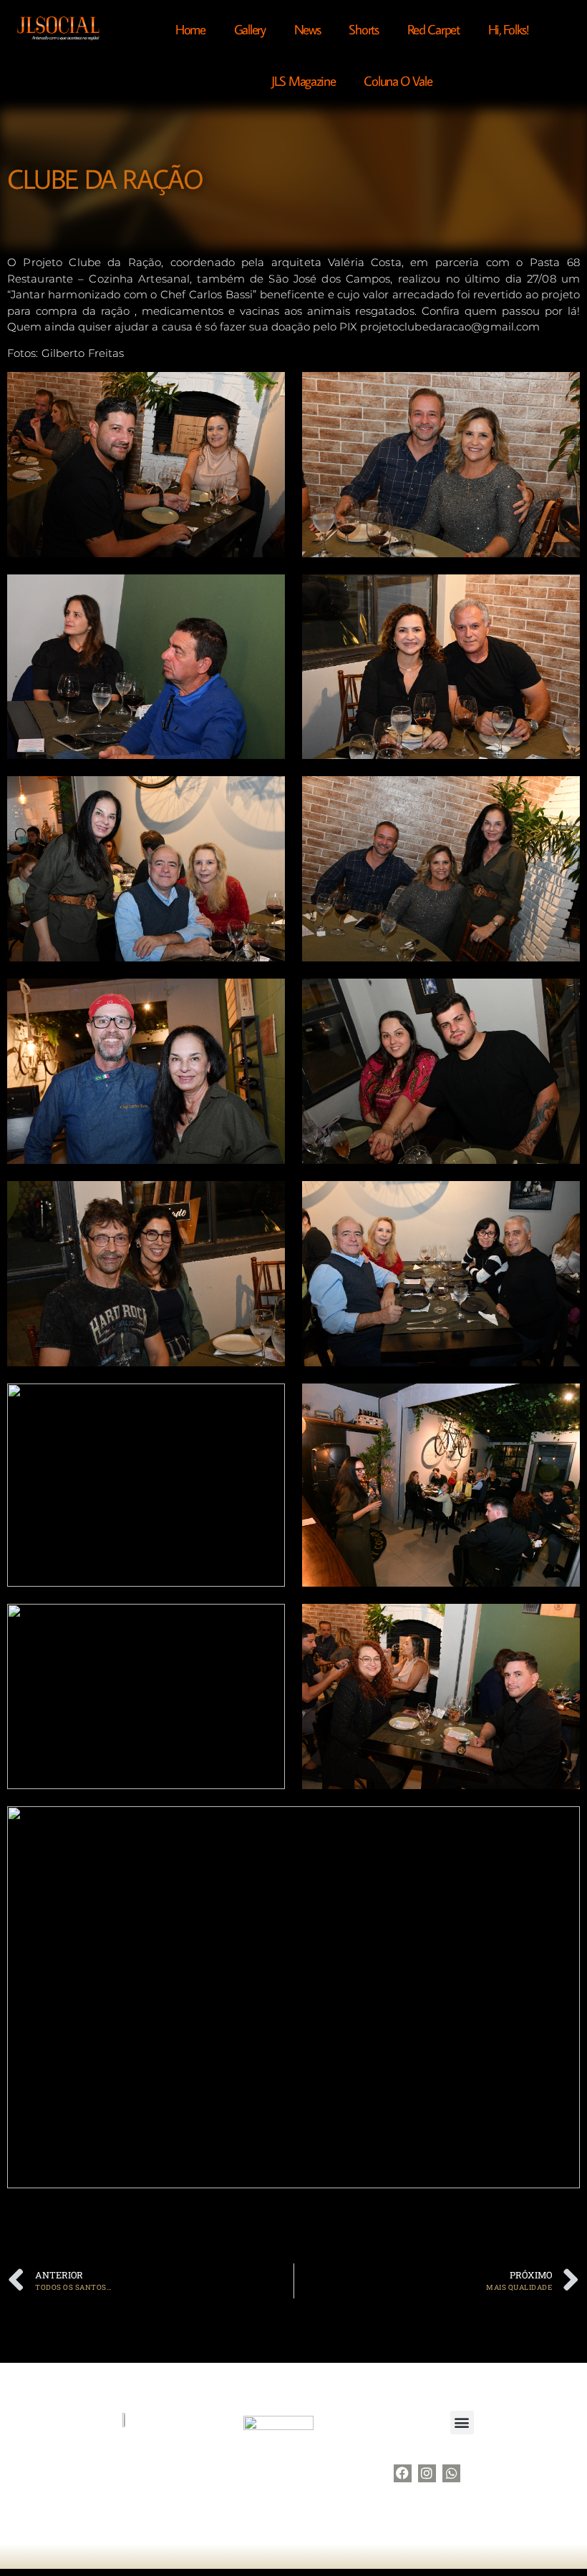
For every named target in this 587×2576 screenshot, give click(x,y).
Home (190, 29)
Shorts (363, 29)
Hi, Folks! (508, 29)
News (307, 29)
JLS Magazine (303, 80)
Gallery (250, 29)
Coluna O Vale (398, 80)
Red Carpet (433, 29)
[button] (462, 2423)
